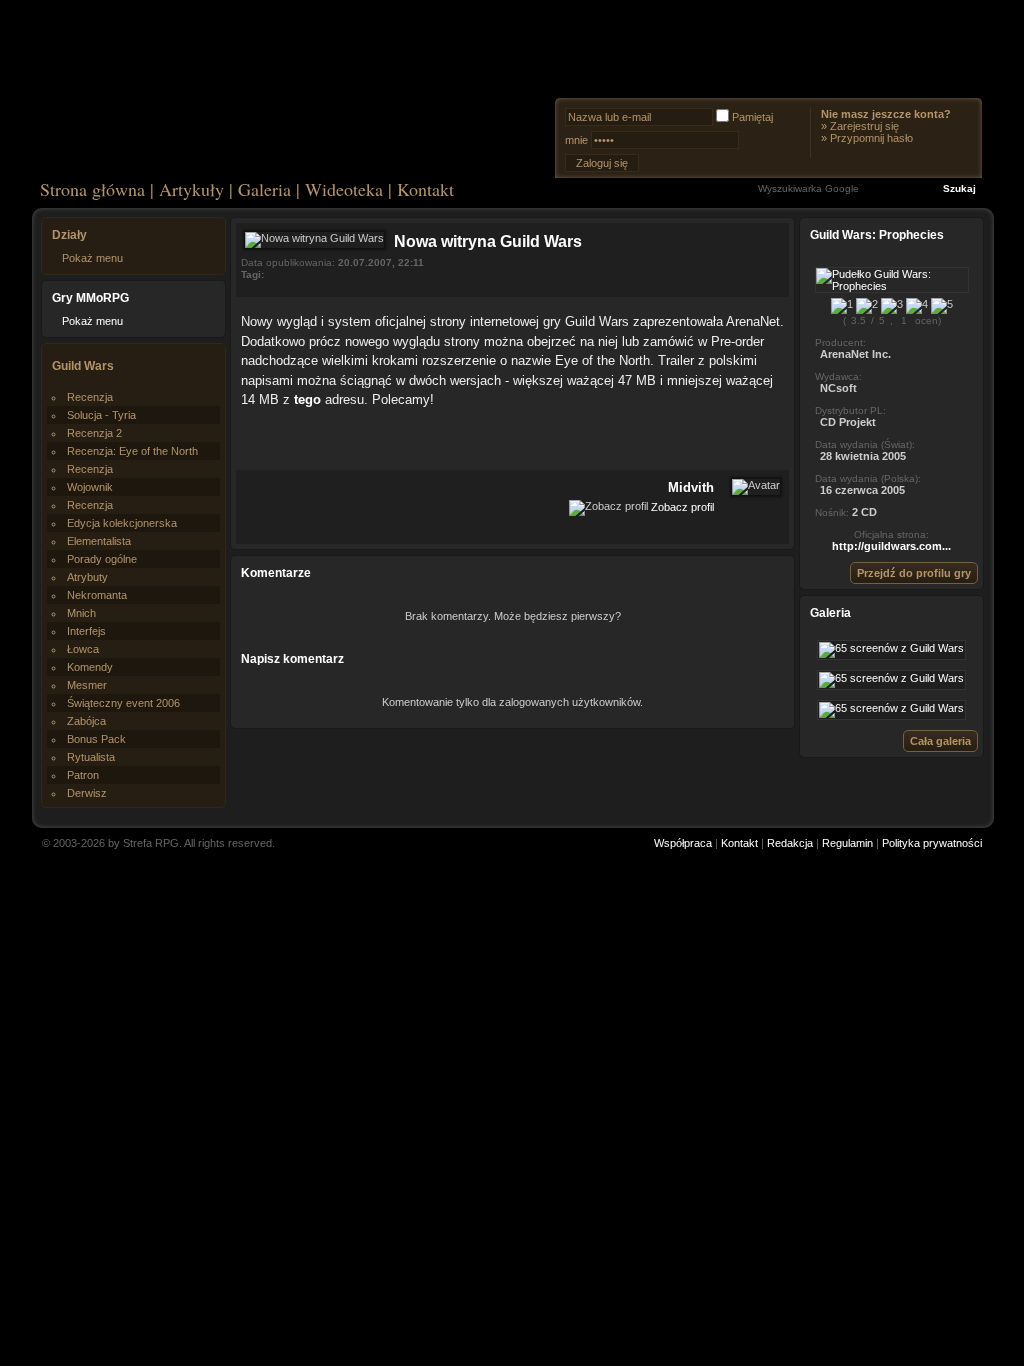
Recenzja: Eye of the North (132, 451)
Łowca (83, 649)
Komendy (90, 667)
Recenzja (90, 397)
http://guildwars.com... (891, 546)
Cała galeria (940, 741)
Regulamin (847, 843)
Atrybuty (87, 577)
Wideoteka (344, 189)
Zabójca (86, 721)
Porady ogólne (102, 559)
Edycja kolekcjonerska (122, 523)
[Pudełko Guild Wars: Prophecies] (892, 286)
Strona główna (92, 189)
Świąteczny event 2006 (123, 703)
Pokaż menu (92, 258)
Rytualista (91, 757)
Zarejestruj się (864, 126)
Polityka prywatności (932, 843)
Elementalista (99, 541)
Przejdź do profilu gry (914, 573)
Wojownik (90, 487)
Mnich (81, 613)
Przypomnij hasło (871, 138)
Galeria (264, 189)
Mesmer (87, 685)
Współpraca (683, 843)
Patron (83, 775)
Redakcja (790, 843)
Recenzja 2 (94, 433)
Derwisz (87, 793)
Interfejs (86, 631)
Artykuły (191, 189)
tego (309, 399)
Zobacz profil (682, 506)
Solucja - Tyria (101, 415)
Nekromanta (97, 595)
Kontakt (425, 189)
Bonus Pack (96, 739)
